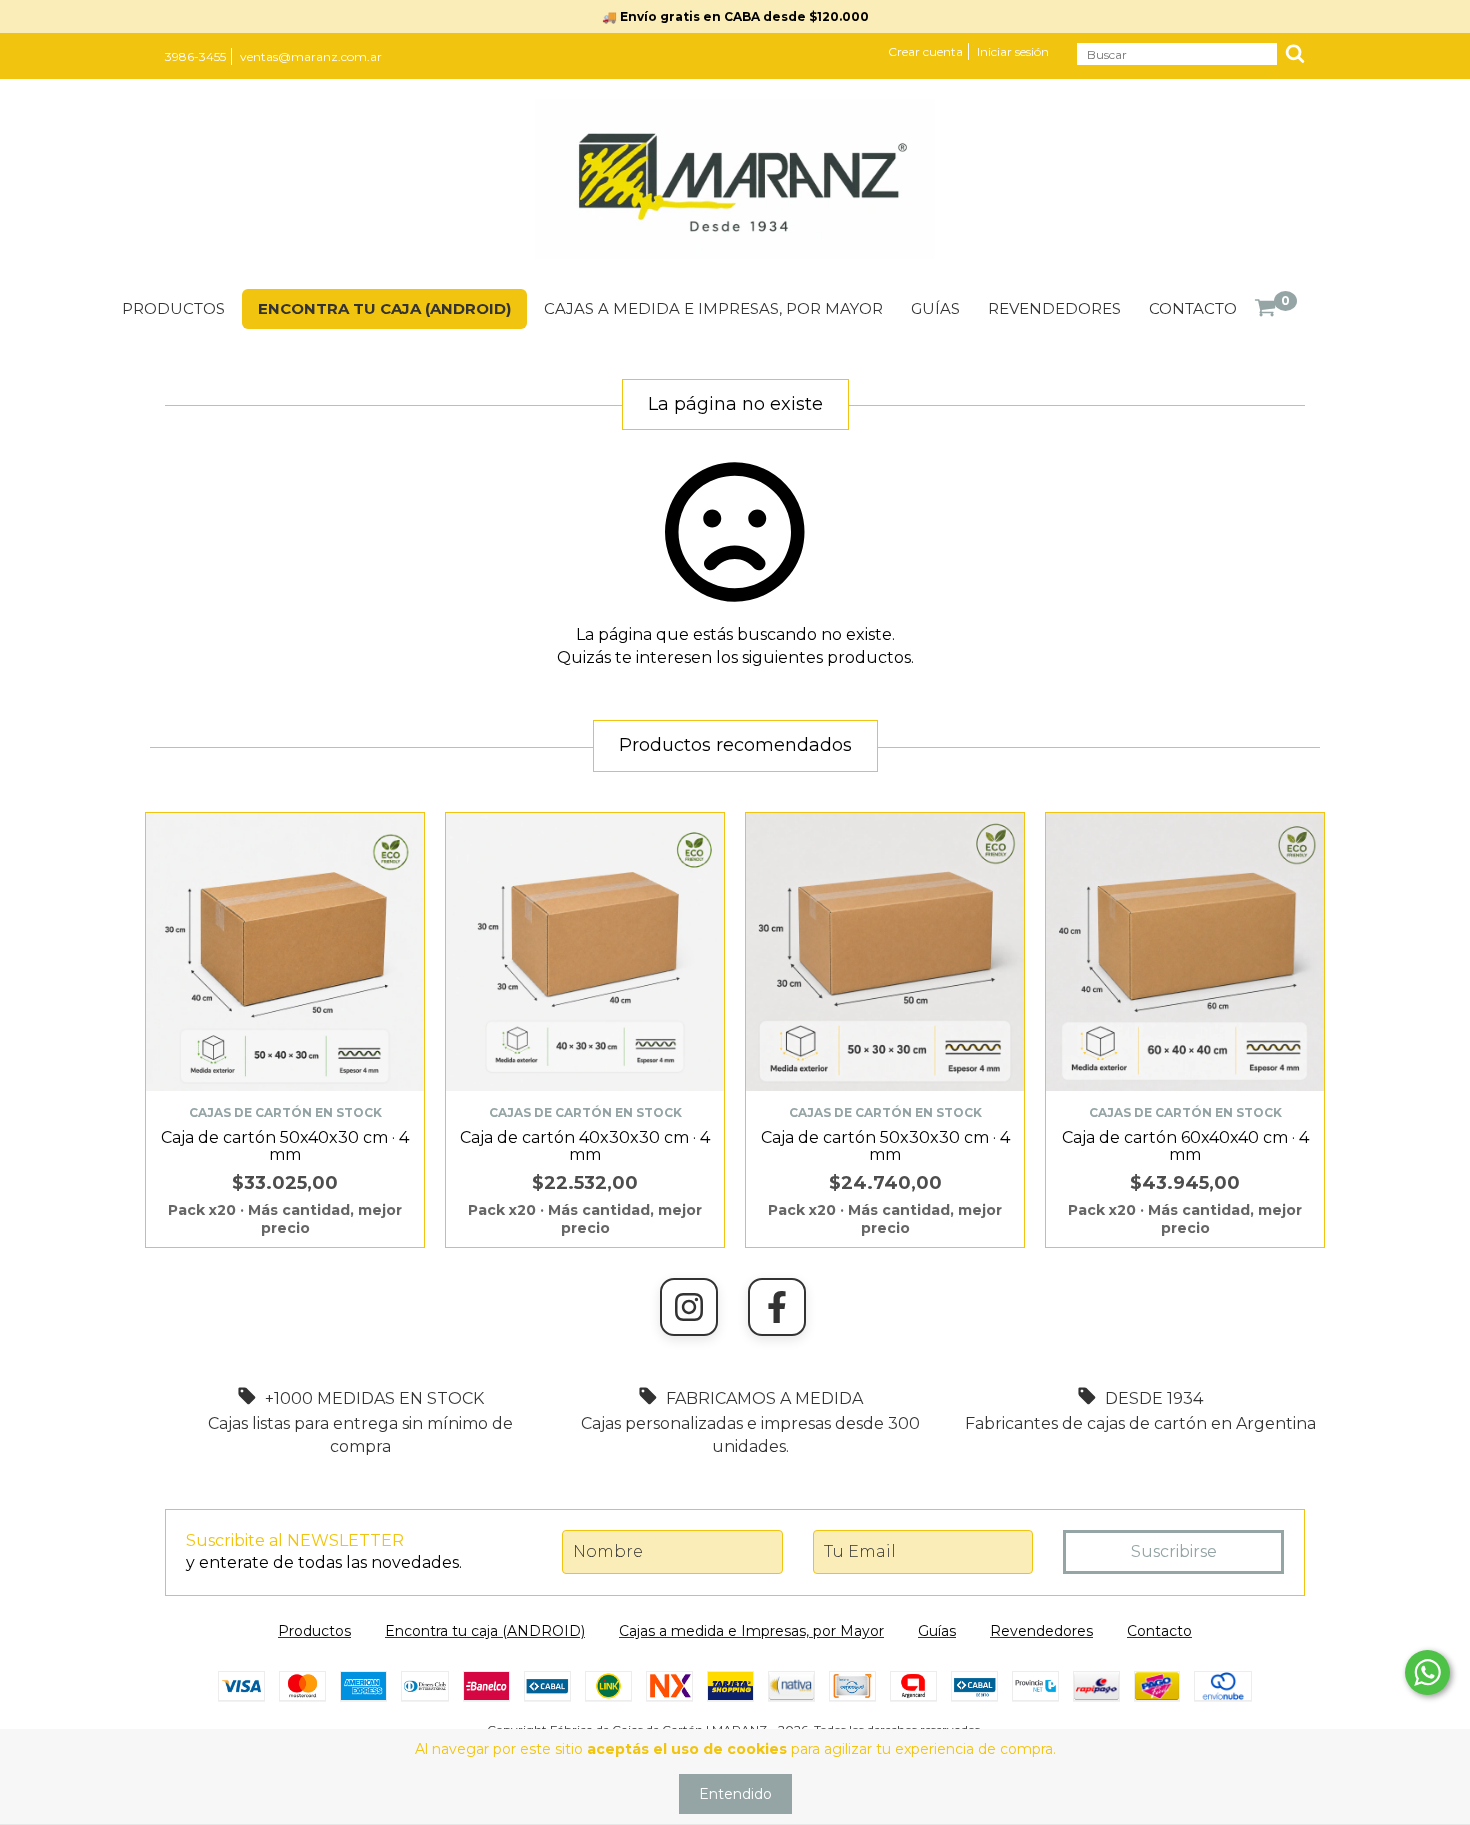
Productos (173, 308)
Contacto (1193, 308)
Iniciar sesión (1013, 51)
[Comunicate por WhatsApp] (1427, 1672)
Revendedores (1054, 308)
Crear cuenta (925, 51)
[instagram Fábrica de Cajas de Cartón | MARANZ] (689, 1307)
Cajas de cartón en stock (285, 1112)
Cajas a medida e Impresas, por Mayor (713, 308)
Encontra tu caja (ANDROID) (384, 308)
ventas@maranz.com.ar (311, 56)
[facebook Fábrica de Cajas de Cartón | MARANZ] (777, 1307)
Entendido (735, 1794)
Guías (935, 308)
